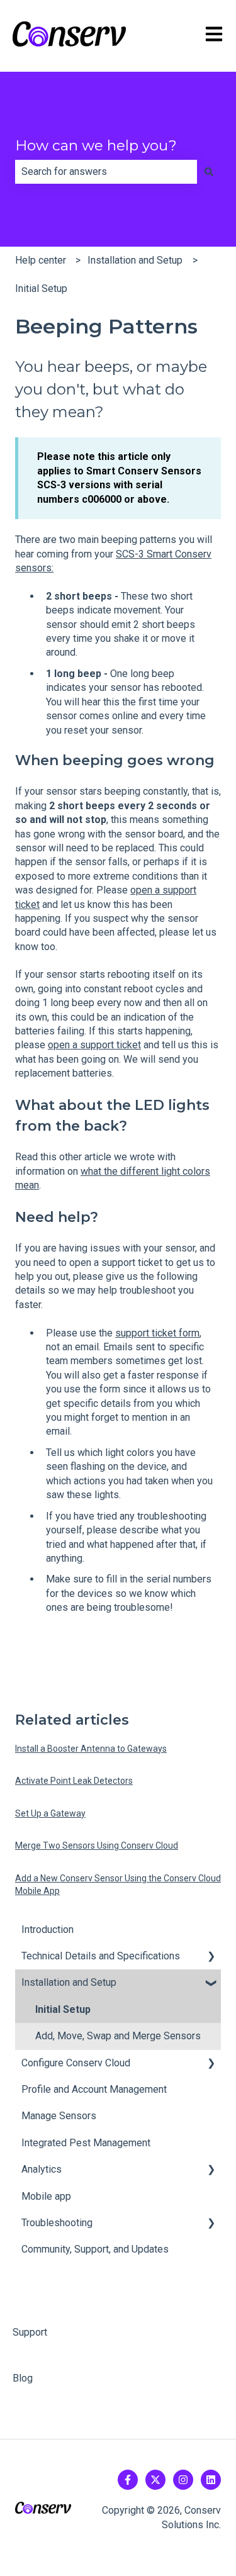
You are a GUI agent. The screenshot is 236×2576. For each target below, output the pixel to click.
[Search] (209, 172)
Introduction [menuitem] (48, 1929)
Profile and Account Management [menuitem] (94, 2089)
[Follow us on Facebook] (128, 2480)
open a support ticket (94, 1045)
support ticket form (157, 1333)
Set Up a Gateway (50, 1813)
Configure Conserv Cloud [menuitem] (76, 2063)
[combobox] (106, 172)
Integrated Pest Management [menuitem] (86, 2143)
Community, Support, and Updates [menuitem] (95, 2249)
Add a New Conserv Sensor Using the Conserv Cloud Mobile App (118, 1884)
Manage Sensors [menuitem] (59, 2116)
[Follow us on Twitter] (155, 2480)
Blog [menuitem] (23, 2378)
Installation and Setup (135, 260)
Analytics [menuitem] (42, 2169)
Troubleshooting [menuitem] (57, 2223)
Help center (41, 260)
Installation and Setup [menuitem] (69, 1982)
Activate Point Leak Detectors (74, 1781)
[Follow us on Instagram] (183, 2480)
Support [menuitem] (30, 2332)
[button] (211, 1957)
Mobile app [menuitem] (46, 2196)
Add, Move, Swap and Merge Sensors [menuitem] (118, 2036)
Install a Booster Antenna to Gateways (91, 1749)
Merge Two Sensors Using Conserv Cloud (97, 1845)
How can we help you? (96, 145)
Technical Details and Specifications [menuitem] (101, 1956)
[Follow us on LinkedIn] (211, 2480)
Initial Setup (41, 288)
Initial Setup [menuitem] (63, 2009)
